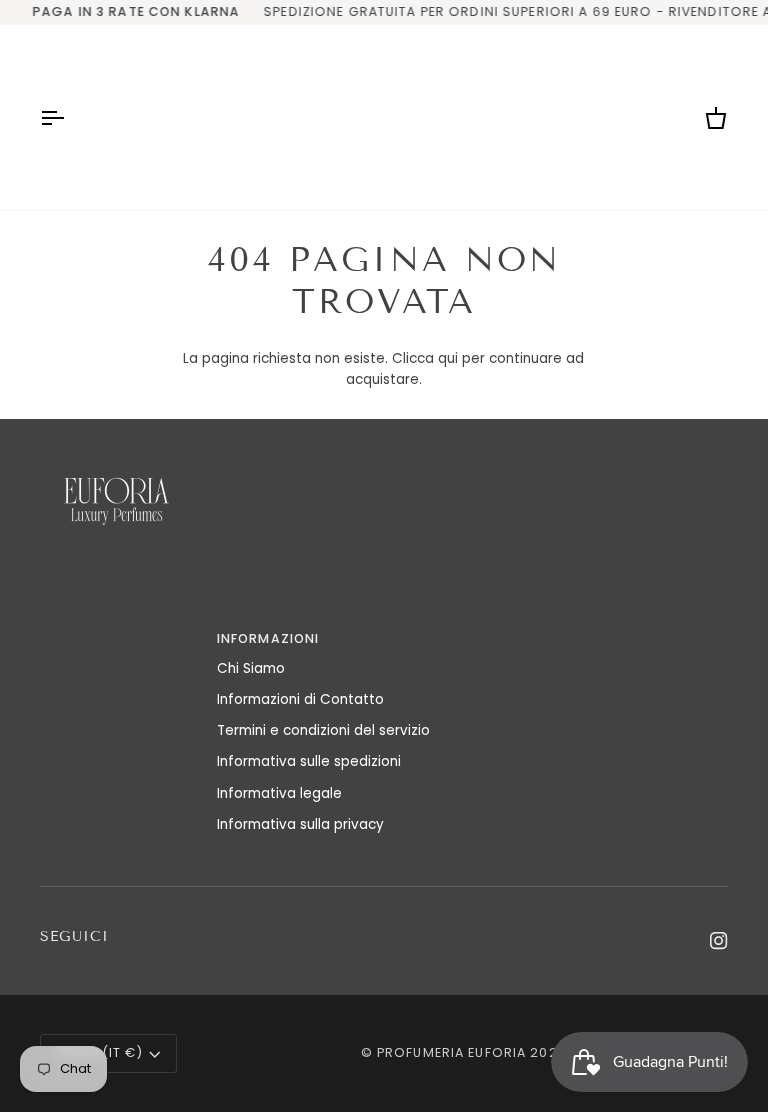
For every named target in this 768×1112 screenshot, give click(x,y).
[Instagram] (719, 941)
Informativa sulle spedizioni (309, 761)
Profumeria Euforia (451, 1052)
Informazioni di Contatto (300, 699)
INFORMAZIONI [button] (268, 638)
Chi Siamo (251, 668)
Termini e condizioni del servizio (323, 730)
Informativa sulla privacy (300, 824)
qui (448, 358)
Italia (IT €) (100, 1052)
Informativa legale (279, 793)
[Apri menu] (70, 117)
